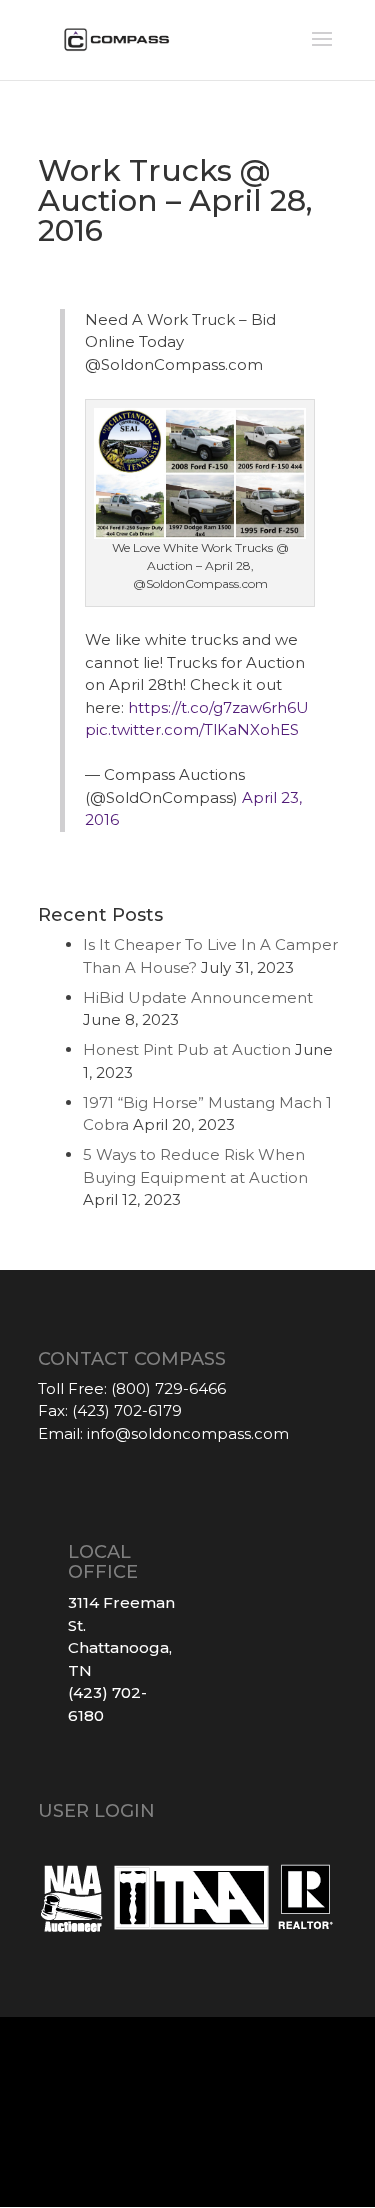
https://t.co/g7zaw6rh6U (218, 707)
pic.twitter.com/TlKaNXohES (192, 729)
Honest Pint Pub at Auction (187, 1049)
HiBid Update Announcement (198, 997)
